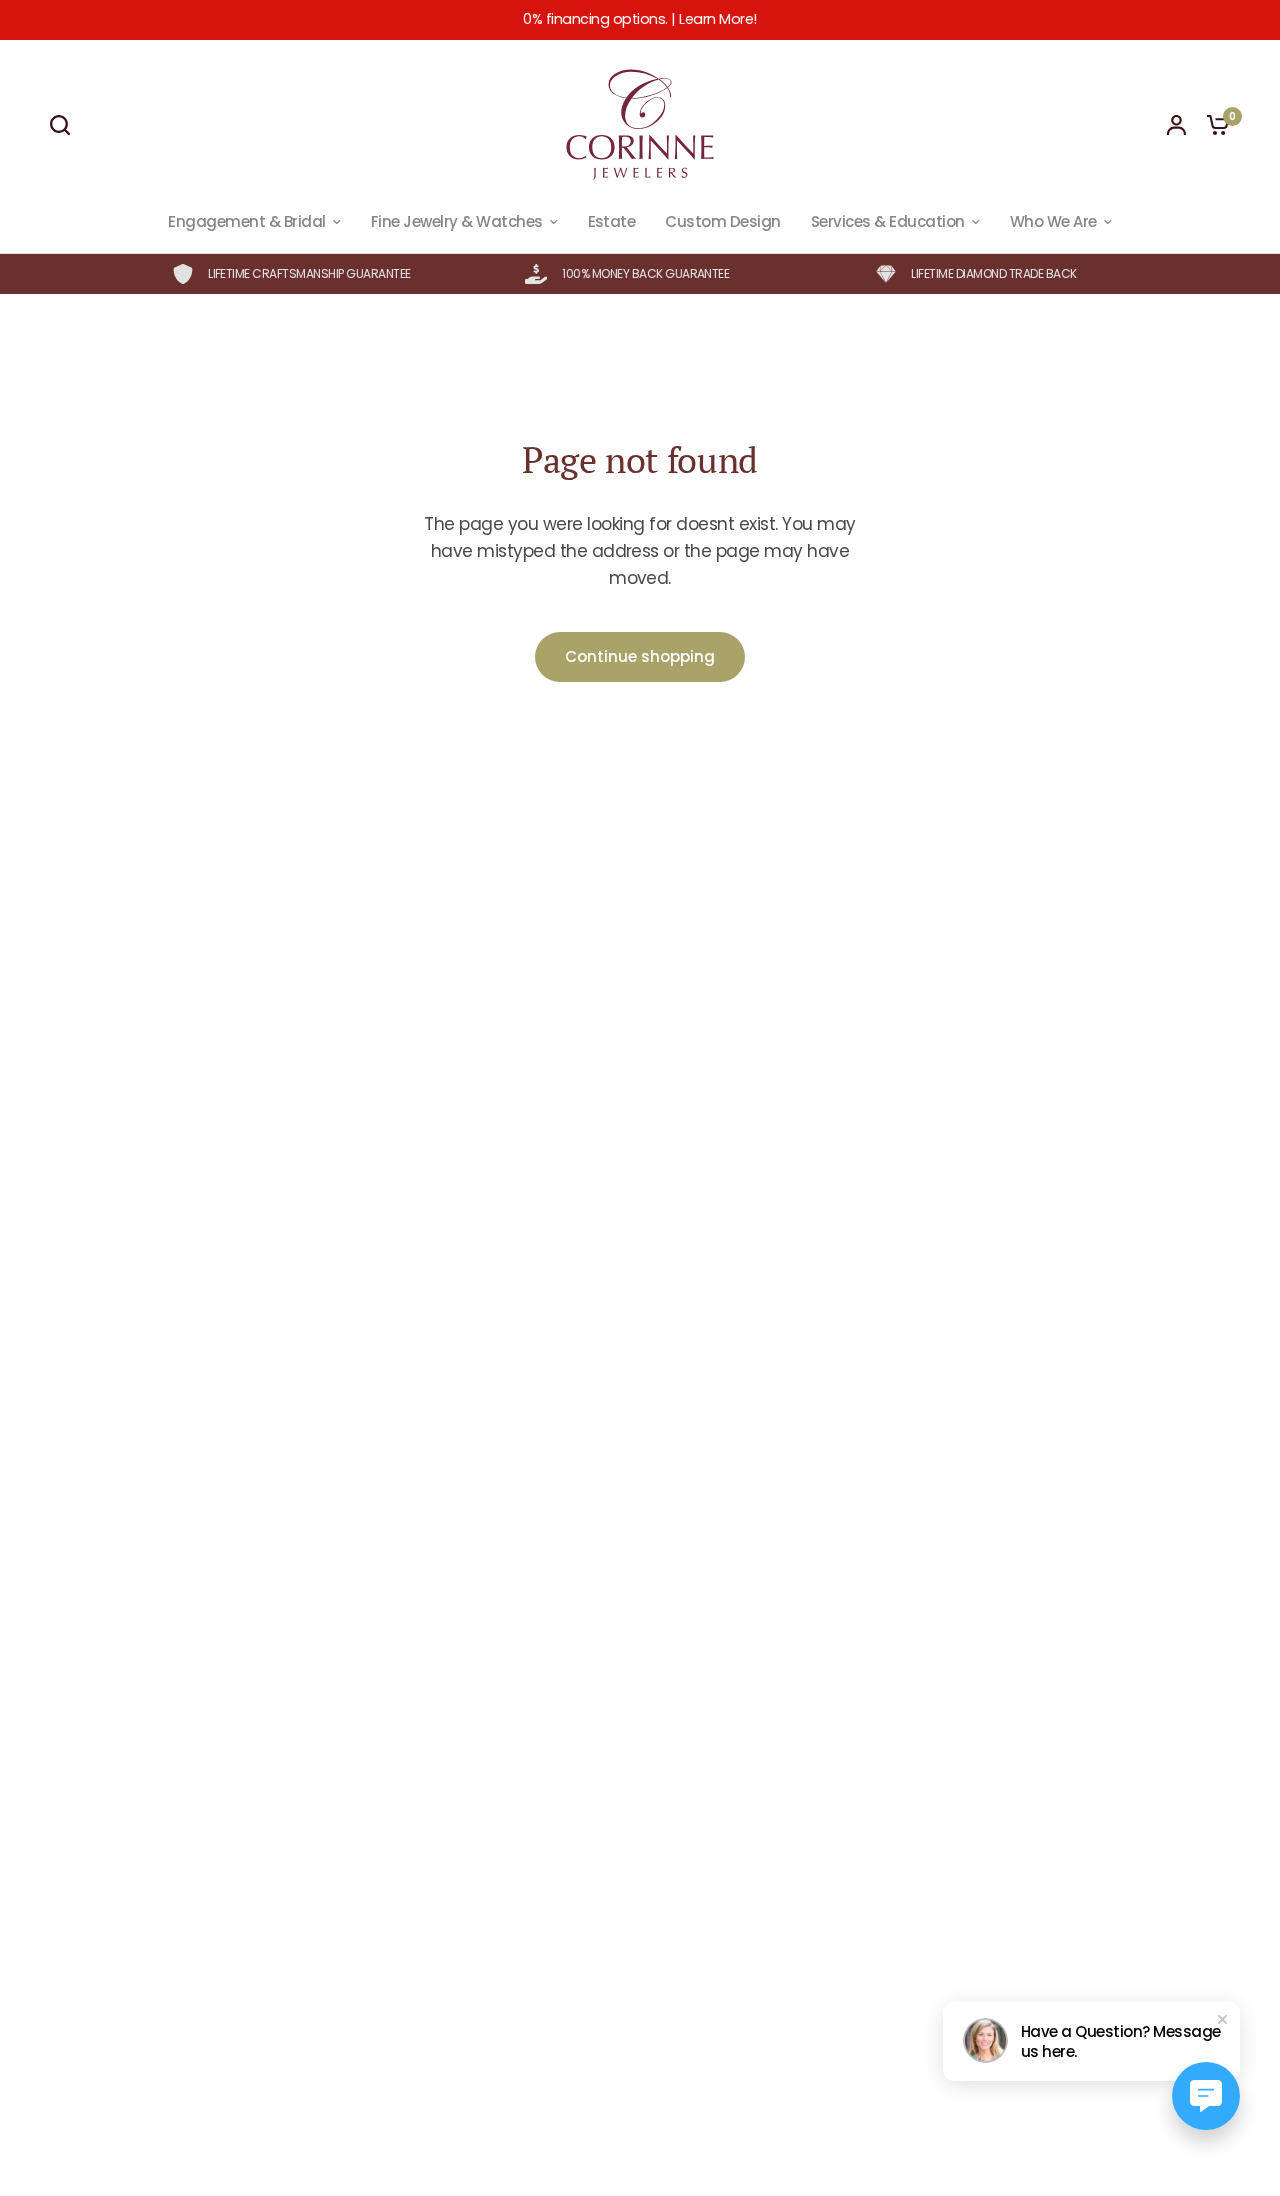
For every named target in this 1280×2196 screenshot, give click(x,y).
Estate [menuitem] (612, 221)
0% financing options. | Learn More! (639, 19)
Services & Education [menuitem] (888, 221)
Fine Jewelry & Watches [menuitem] (457, 221)
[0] (1213, 125)
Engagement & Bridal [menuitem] (246, 221)
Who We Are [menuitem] (1053, 221)
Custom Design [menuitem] (722, 221)
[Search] (65, 125)
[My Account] (1176, 125)
